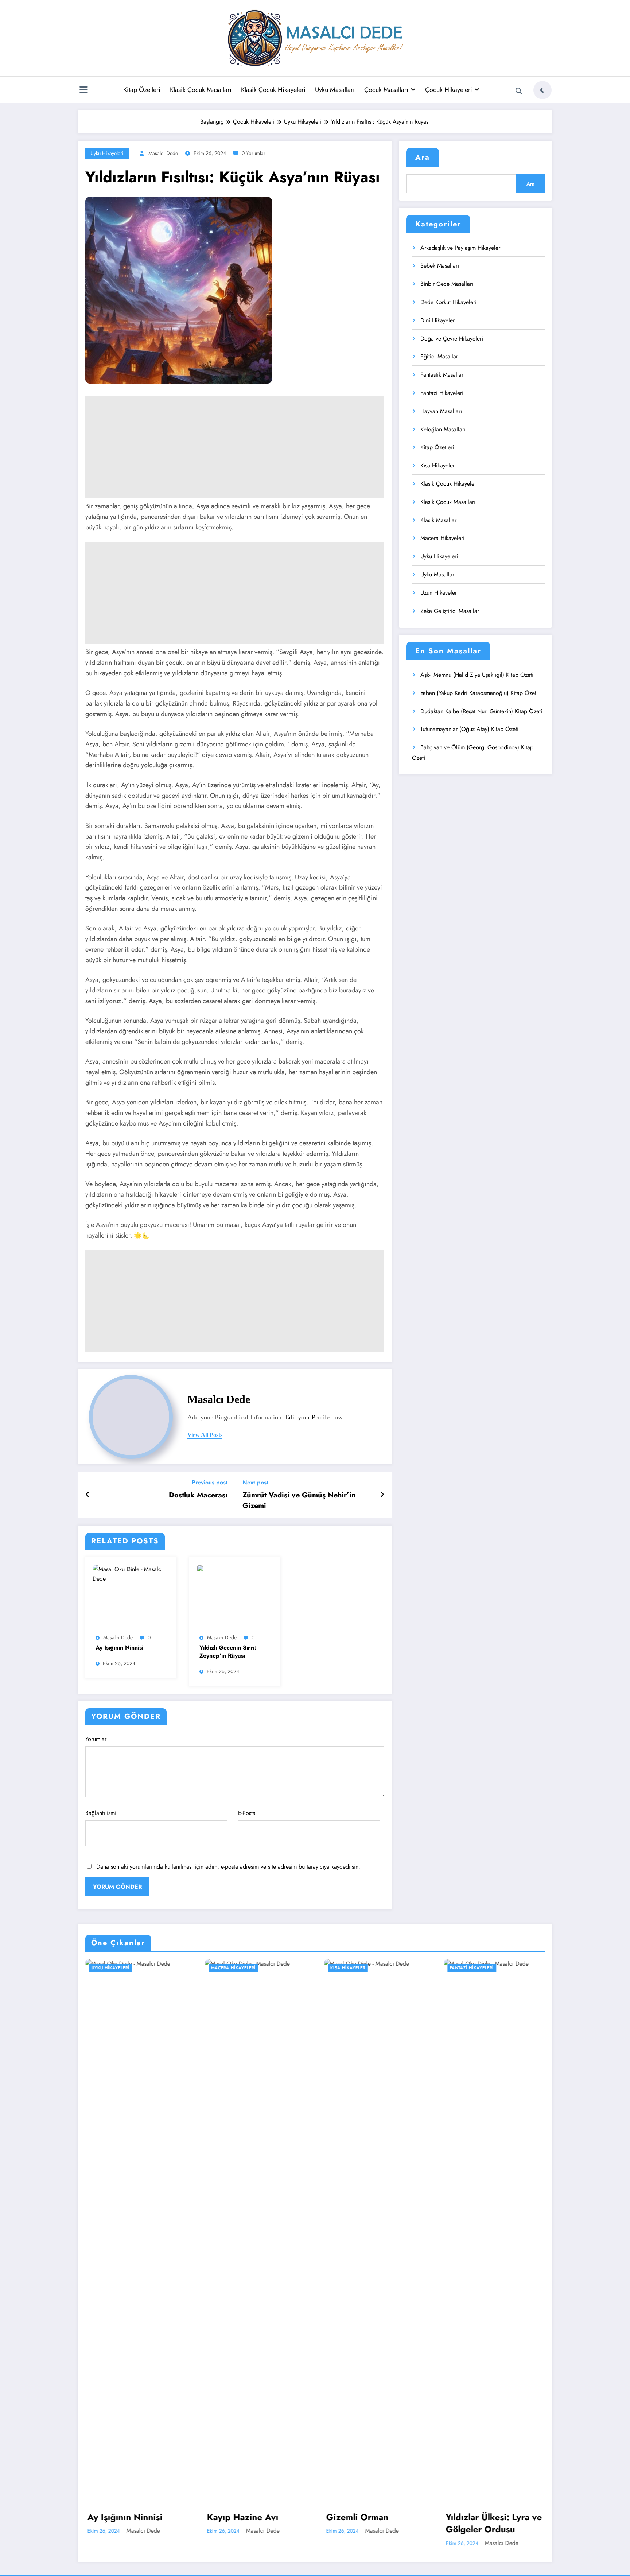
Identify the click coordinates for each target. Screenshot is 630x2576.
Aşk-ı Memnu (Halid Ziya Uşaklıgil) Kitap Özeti (477, 675)
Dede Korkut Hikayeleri (448, 302)
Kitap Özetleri (142, 90)
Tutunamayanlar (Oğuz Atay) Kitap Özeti (469, 729)
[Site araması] (519, 91)
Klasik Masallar (438, 520)
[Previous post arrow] (88, 1495)
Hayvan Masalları (441, 411)
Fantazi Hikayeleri (442, 393)
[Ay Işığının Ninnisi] (131, 1573)
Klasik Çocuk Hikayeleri (273, 90)
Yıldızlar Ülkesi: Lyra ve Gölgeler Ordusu (494, 2523)
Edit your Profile (307, 1417)
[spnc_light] (542, 90)
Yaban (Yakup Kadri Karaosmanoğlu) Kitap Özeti (479, 693)
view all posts (205, 1435)
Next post (255, 1482)
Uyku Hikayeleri (107, 153)
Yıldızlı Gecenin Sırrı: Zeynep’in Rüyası (228, 1652)
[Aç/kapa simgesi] (83, 91)
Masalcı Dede (163, 153)
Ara (423, 157)
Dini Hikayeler (437, 320)
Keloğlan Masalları (443, 429)
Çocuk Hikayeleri (449, 90)
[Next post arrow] (382, 1495)
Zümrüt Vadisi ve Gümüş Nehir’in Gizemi (299, 1500)
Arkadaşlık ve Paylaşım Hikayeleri (461, 248)
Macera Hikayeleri (442, 538)
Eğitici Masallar (439, 356)
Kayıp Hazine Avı (243, 2517)
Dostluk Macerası (198, 1495)
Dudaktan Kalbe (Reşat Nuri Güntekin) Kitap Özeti (481, 711)
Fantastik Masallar (442, 375)
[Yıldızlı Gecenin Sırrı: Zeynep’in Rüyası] (235, 1597)
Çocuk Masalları (386, 90)
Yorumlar (96, 1739)
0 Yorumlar (254, 153)
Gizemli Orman (357, 2517)
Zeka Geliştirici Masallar (450, 611)
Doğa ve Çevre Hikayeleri (452, 339)
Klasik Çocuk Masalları (201, 90)
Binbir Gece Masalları (447, 284)
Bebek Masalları (440, 266)
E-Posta (247, 1813)
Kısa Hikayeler (437, 465)
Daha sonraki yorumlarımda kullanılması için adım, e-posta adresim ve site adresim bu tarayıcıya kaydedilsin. (228, 1867)
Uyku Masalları (335, 90)
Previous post (210, 1482)
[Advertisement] (235, 447)
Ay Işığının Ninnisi (119, 1648)
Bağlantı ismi (101, 1813)
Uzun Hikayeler (439, 593)
